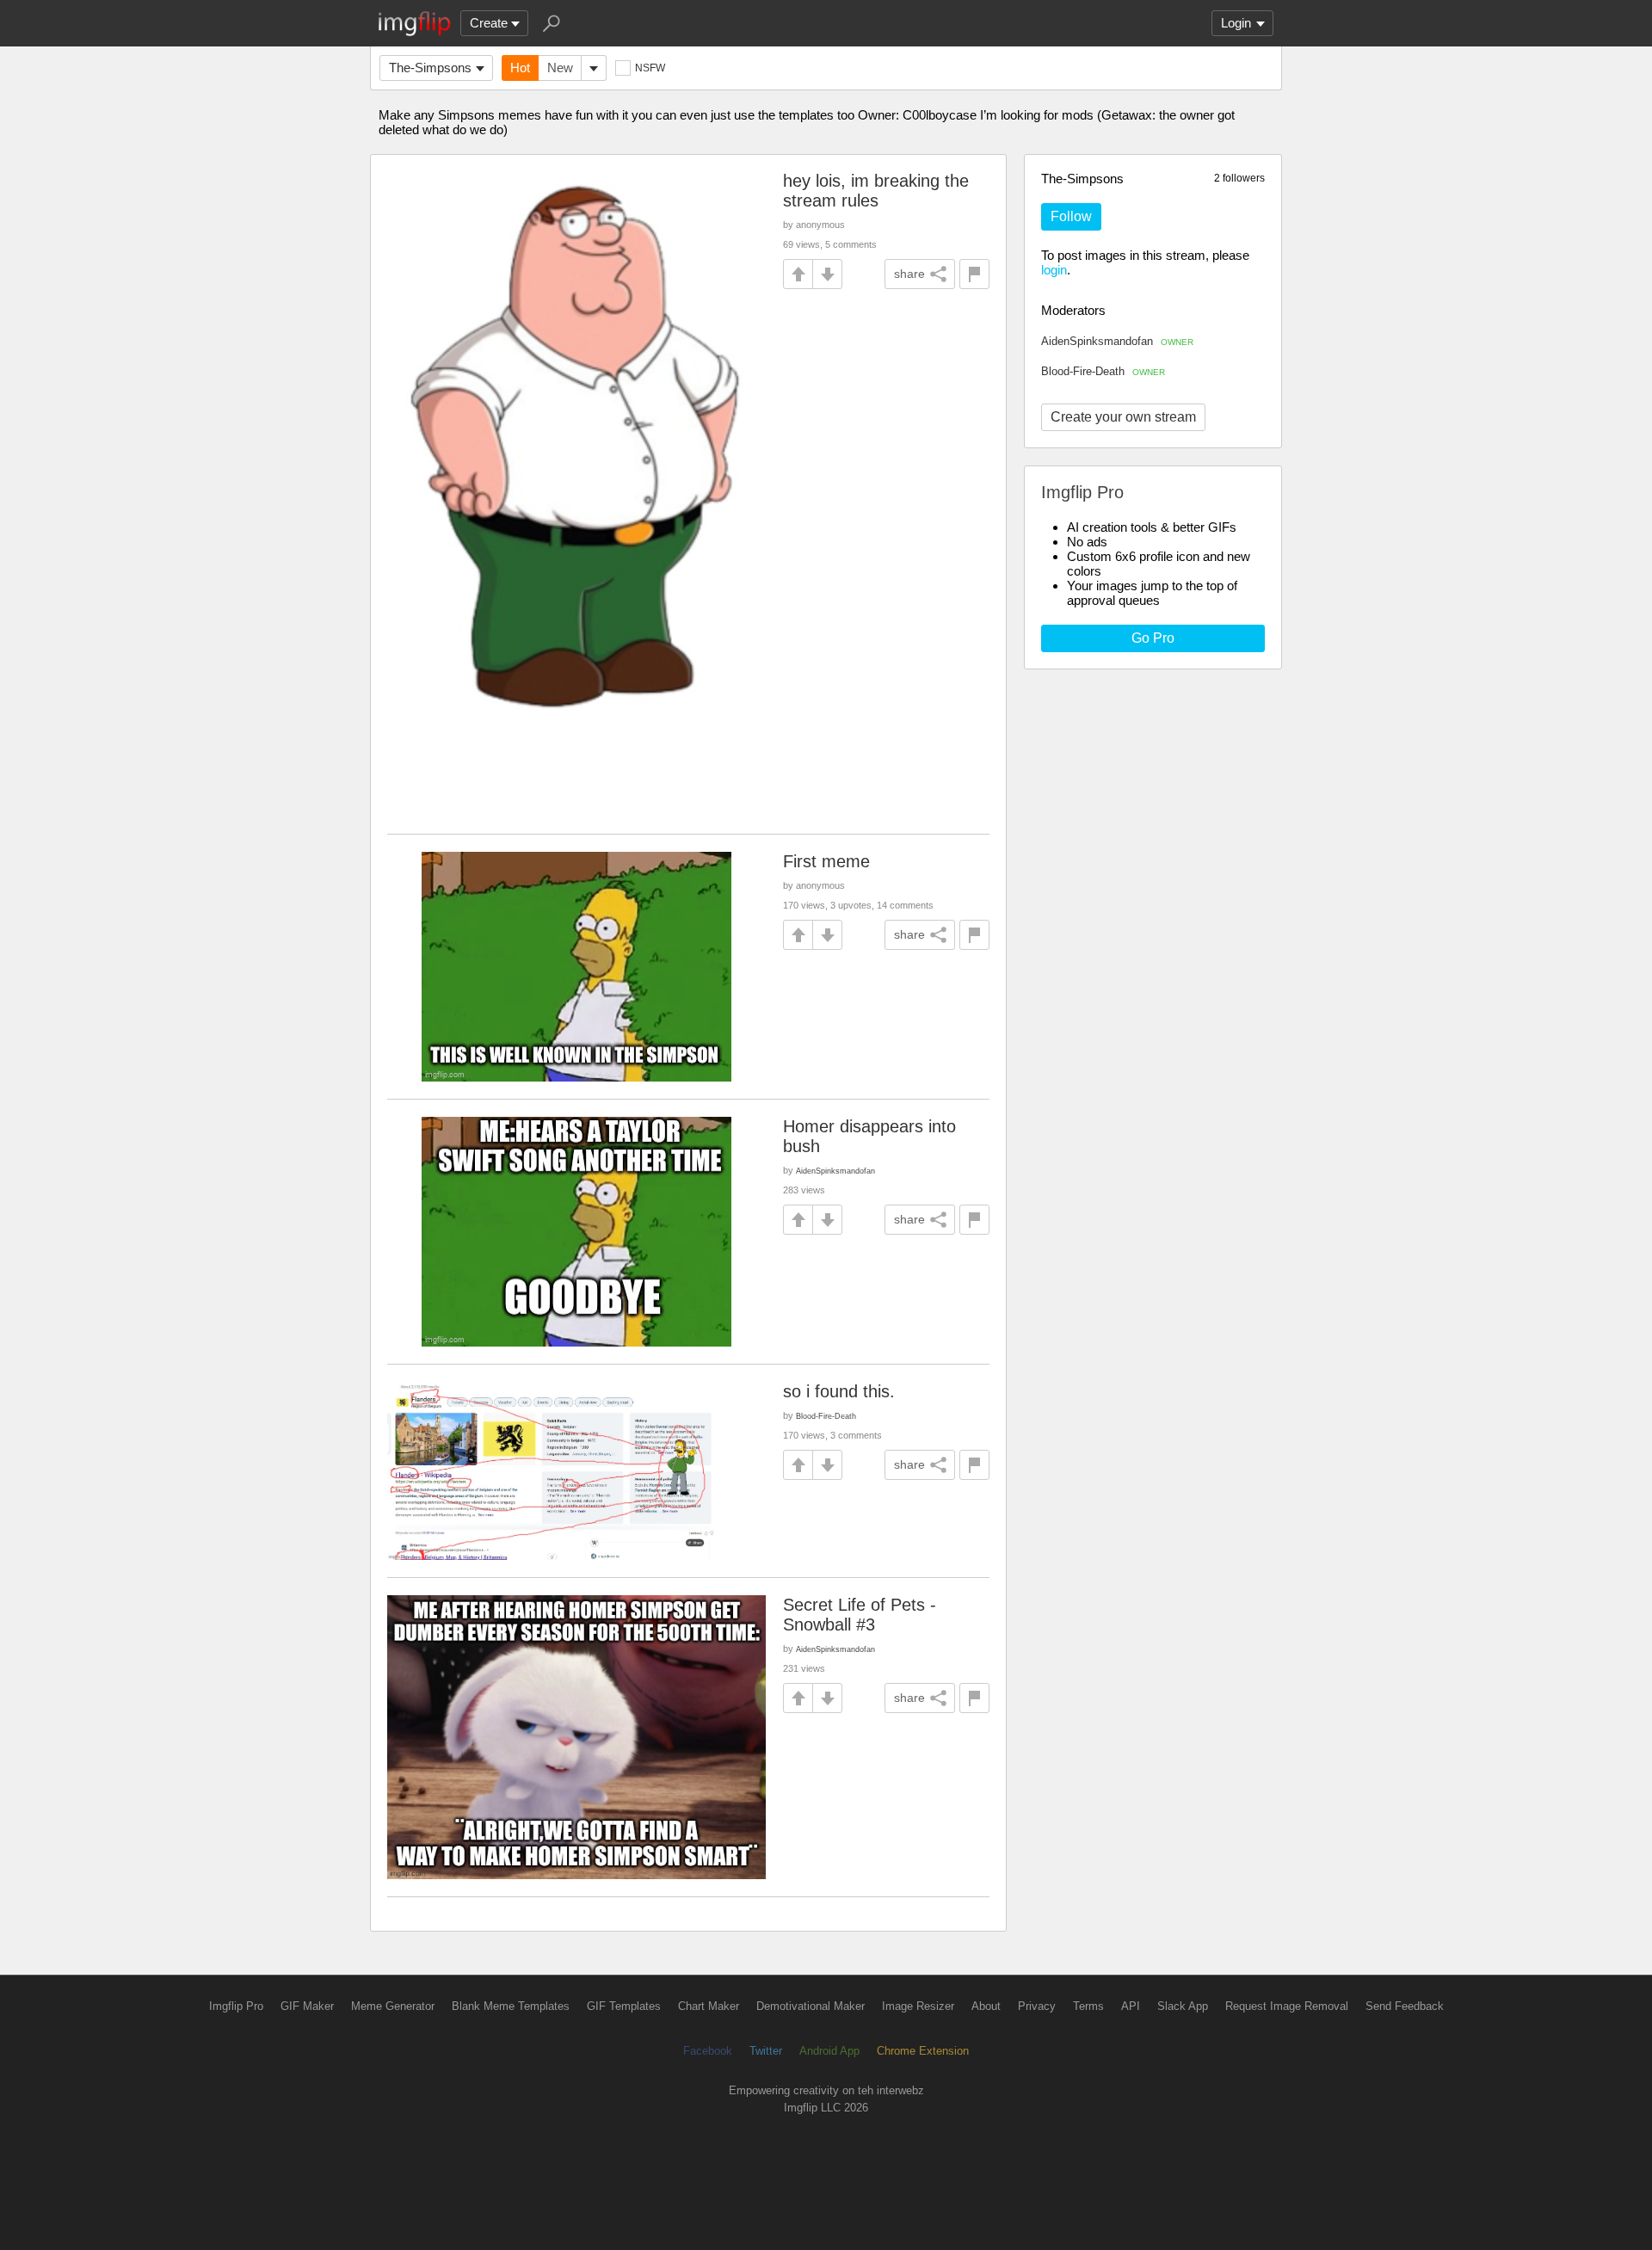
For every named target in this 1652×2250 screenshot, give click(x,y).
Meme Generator (393, 2006)
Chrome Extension (923, 2051)
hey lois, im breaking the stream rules (876, 191)
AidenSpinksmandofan (1117, 341)
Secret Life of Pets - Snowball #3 (860, 1615)
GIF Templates (624, 2006)
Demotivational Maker (811, 2006)
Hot (520, 68)
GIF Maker (307, 2006)
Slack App (1183, 2006)
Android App (829, 2051)
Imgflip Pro (236, 2006)
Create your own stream (1123, 417)
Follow (1071, 216)
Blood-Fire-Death (1103, 371)
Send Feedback (1405, 2006)
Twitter (766, 2051)
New (560, 68)
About (986, 2006)
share (909, 274)
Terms (1088, 2006)
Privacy (1037, 2006)
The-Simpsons (430, 68)
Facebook (708, 2051)
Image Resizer (918, 2006)
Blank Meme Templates (511, 2006)
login (1054, 270)
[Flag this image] (974, 274)
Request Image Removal (1287, 2006)
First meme (826, 861)
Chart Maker (709, 2006)
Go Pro (1153, 638)
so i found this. (839, 1391)
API (1131, 2006)
